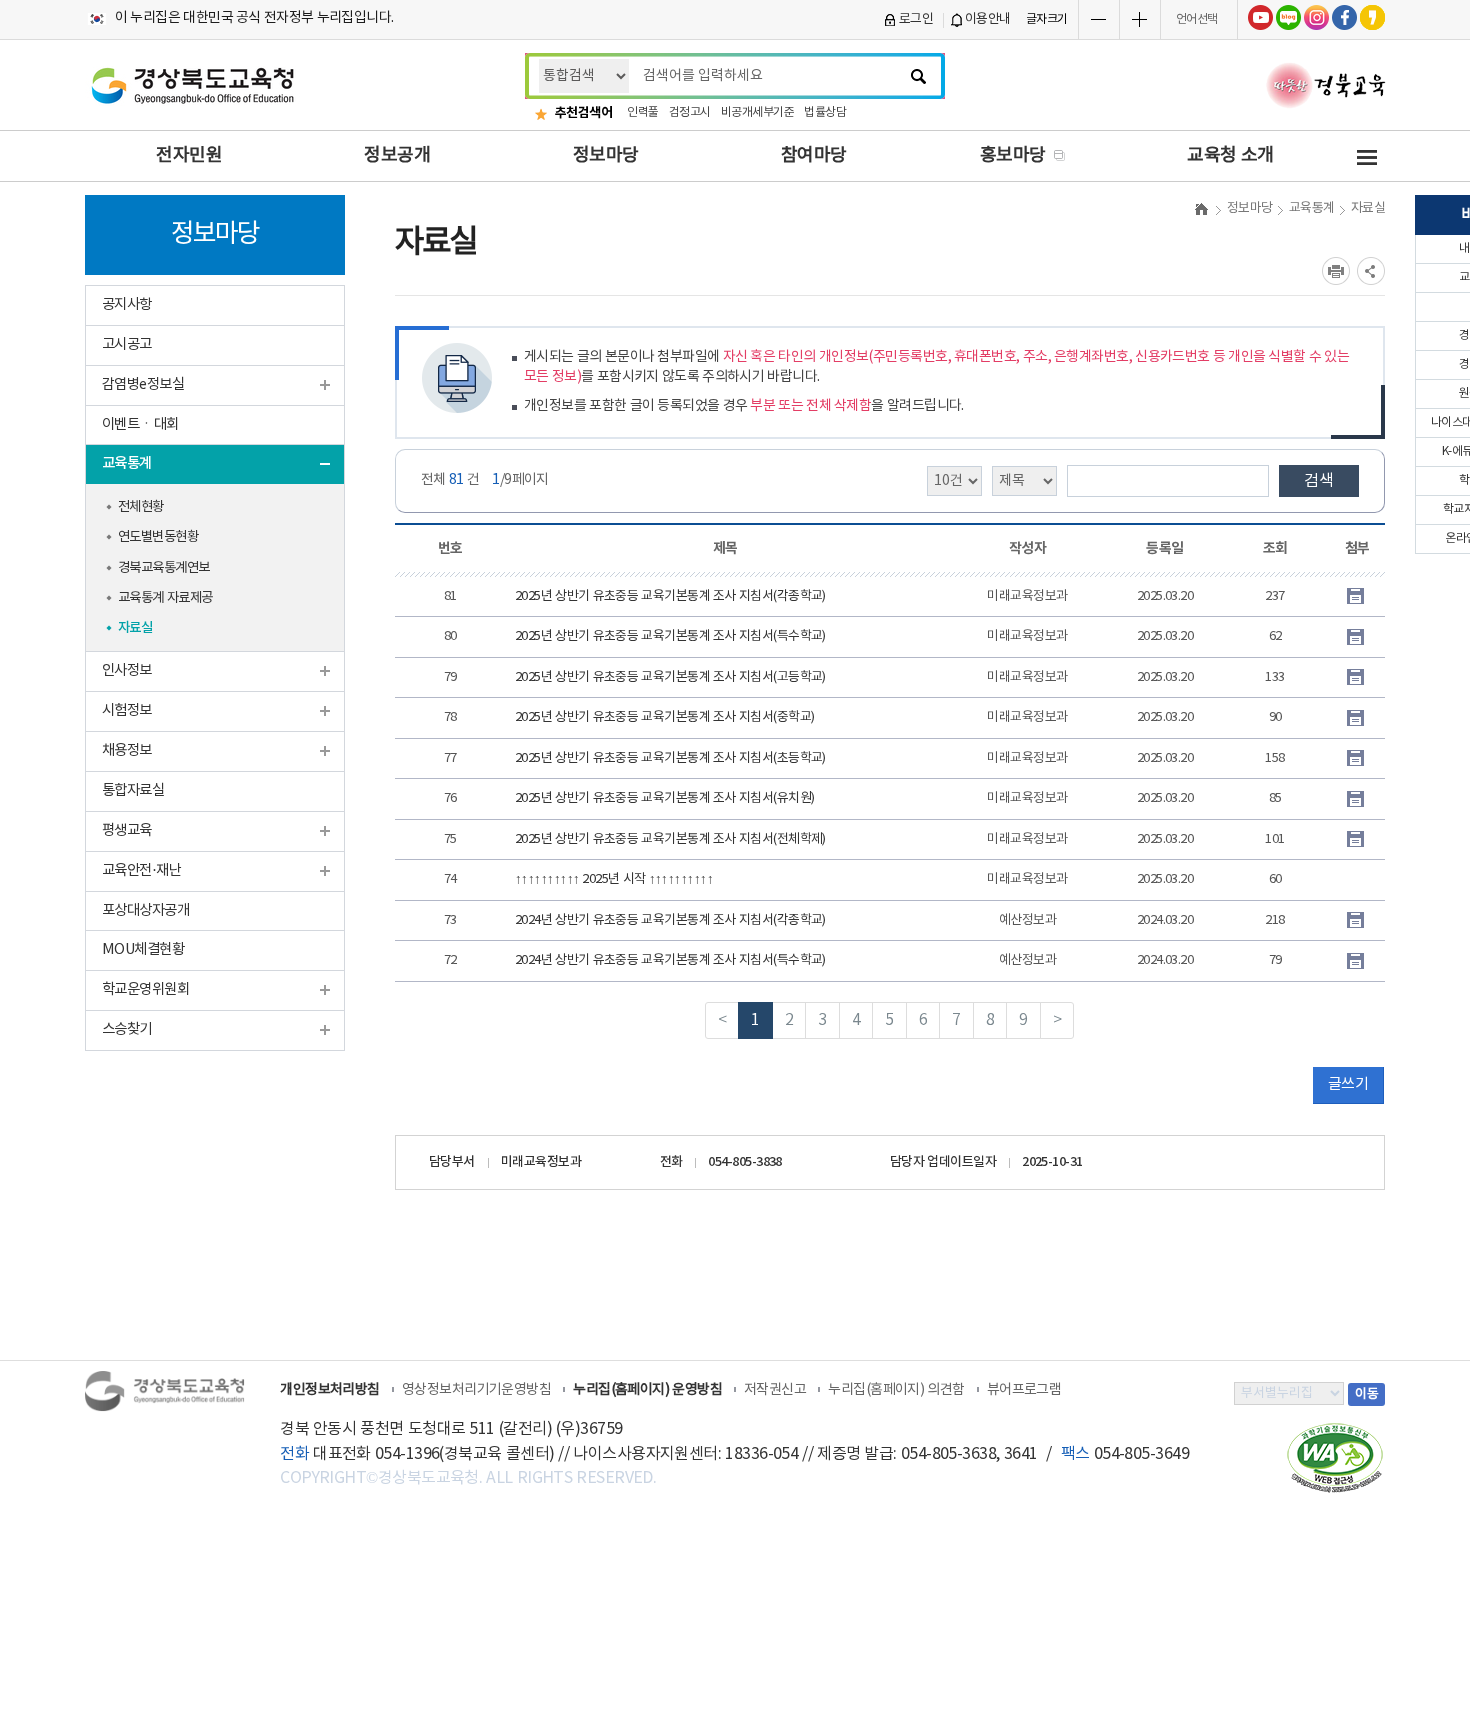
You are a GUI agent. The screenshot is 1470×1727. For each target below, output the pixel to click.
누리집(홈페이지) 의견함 (896, 1390)
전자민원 (189, 155)
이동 (1366, 1394)
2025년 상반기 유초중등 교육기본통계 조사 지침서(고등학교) (670, 677)
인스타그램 (1316, 17)
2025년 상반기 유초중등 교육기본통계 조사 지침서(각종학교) (670, 596)
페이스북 (1344, 17)
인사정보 (127, 670)
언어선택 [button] (1197, 19)
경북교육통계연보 (164, 568)
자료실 (135, 628)
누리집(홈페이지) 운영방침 (647, 1390)
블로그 (1288, 17)
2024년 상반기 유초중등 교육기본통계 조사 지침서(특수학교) (670, 960)
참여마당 (814, 155)
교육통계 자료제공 (165, 598)
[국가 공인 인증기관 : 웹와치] (1335, 1457)
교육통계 (127, 463)
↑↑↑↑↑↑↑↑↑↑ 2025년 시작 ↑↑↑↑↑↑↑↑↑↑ (614, 879)
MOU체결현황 (143, 949)
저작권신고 (775, 1390)
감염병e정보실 (143, 384)
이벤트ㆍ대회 (140, 424)
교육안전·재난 (141, 870)
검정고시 (690, 112)
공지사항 (127, 304)
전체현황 (141, 507)
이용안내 (988, 19)
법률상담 (825, 112)
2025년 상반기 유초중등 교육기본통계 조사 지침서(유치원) (664, 798)
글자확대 (1140, 19)
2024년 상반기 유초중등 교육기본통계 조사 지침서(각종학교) (670, 920)
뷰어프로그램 (1024, 1390)
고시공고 (127, 344)
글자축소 (1099, 19)
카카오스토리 (1372, 17)
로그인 (916, 19)
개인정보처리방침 (330, 1390)
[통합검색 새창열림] (927, 76)
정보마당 (606, 155)
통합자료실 (133, 790)
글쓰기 (1348, 1084)
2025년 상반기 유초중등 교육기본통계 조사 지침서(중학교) (664, 717)
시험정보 (127, 710)
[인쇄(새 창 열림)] (1336, 271)
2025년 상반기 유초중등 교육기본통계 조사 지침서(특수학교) (670, 636)
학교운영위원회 (145, 989)
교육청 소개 (1230, 155)
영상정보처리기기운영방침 (476, 1390)
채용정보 (127, 750)
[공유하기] (1371, 271)
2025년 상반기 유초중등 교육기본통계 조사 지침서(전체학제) (670, 839)
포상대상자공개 (145, 910)
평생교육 (127, 830)
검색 (1319, 481)
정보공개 (397, 155)
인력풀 (643, 112)
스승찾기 (127, 1029)
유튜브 (1260, 17)
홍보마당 (1013, 155)
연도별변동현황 (158, 537)
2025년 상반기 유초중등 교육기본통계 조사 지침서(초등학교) (670, 758)
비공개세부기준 (758, 112)
